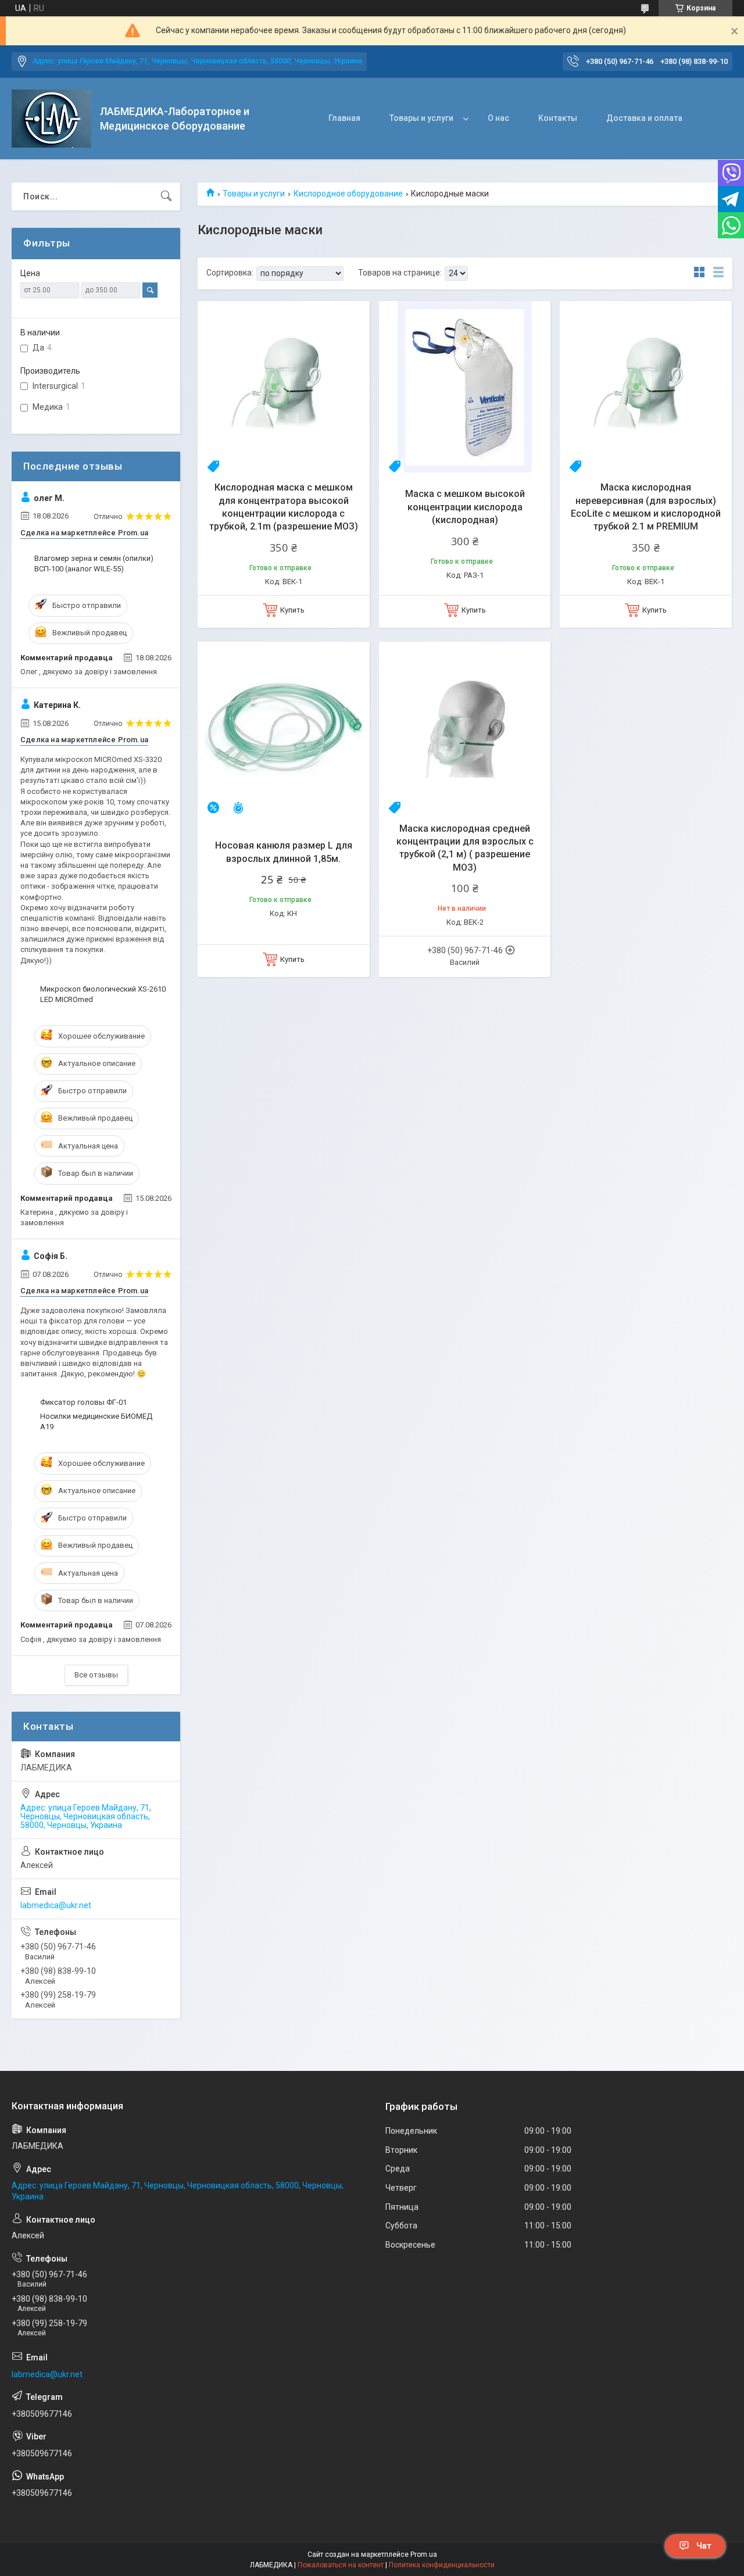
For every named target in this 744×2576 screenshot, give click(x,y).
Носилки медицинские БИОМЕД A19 (96, 1421)
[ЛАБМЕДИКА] (51, 119)
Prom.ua (424, 2554)
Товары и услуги (421, 118)
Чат (704, 2546)
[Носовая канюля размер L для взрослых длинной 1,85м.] (284, 728)
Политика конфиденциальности (442, 2565)
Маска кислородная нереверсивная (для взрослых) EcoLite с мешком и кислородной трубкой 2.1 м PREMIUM (646, 507)
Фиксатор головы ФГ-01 (83, 1402)
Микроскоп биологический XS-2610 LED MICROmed (103, 994)
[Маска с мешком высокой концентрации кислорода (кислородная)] (465, 387)
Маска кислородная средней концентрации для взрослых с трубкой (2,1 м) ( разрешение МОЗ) (465, 848)
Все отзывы (96, 1675)
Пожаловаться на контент (341, 2565)
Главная (344, 118)
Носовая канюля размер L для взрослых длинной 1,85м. (284, 852)
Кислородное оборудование (348, 194)
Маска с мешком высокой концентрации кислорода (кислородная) (465, 507)
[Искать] (166, 196)
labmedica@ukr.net (56, 1905)
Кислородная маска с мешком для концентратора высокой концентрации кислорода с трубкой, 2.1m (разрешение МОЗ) (284, 507)
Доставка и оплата (644, 118)
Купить (292, 610)
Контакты (558, 118)
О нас (498, 118)
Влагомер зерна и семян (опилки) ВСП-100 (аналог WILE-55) (94, 563)
